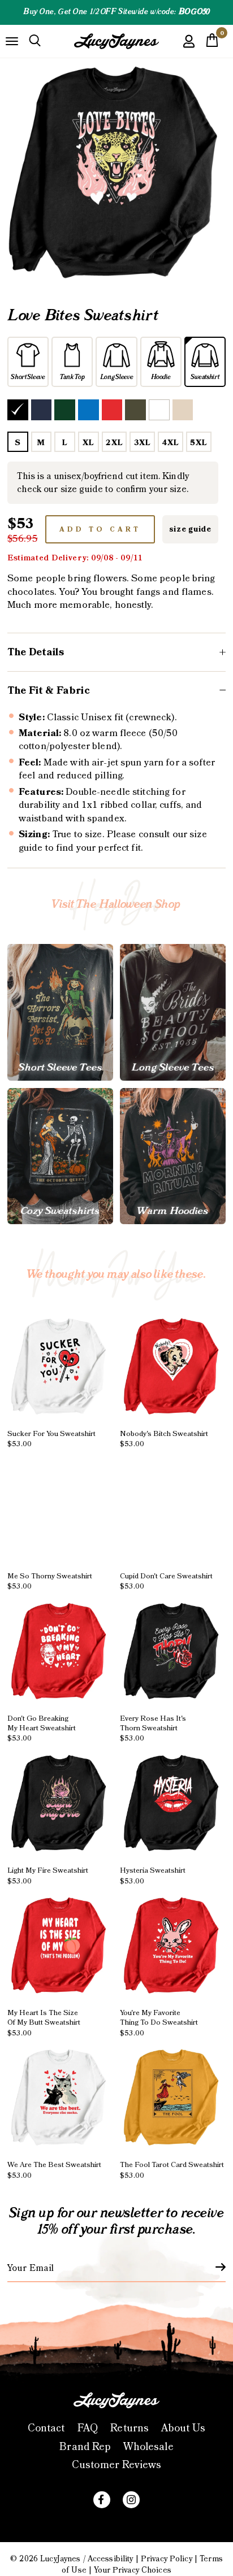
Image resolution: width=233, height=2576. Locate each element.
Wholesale (148, 2447)
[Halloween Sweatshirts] (60, 1156)
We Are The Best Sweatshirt (54, 2170)
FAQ (88, 2428)
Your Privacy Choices (133, 2570)
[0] (212, 43)
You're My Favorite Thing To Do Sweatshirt (159, 2023)
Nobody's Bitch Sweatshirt (164, 1439)
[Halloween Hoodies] (173, 1156)
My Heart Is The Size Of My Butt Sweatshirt (44, 2023)
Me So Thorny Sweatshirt (50, 1581)
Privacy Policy (167, 2559)
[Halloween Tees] (60, 1012)
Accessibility (111, 2559)
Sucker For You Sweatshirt (51, 1439)
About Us (183, 2428)
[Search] (35, 41)
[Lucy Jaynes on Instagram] (131, 2500)
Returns (130, 2428)
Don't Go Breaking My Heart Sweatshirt (42, 1728)
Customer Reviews (116, 2465)
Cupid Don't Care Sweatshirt (166, 1581)
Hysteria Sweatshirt (153, 1876)
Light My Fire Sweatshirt (48, 1876)
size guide (190, 529)
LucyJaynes (60, 2559)
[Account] (189, 49)
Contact (46, 2428)
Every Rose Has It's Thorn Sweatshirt (153, 1728)
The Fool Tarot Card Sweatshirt (172, 2170)
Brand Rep (85, 2447)
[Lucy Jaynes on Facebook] (102, 2500)
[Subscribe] (214, 2267)
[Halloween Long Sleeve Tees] (173, 1012)
